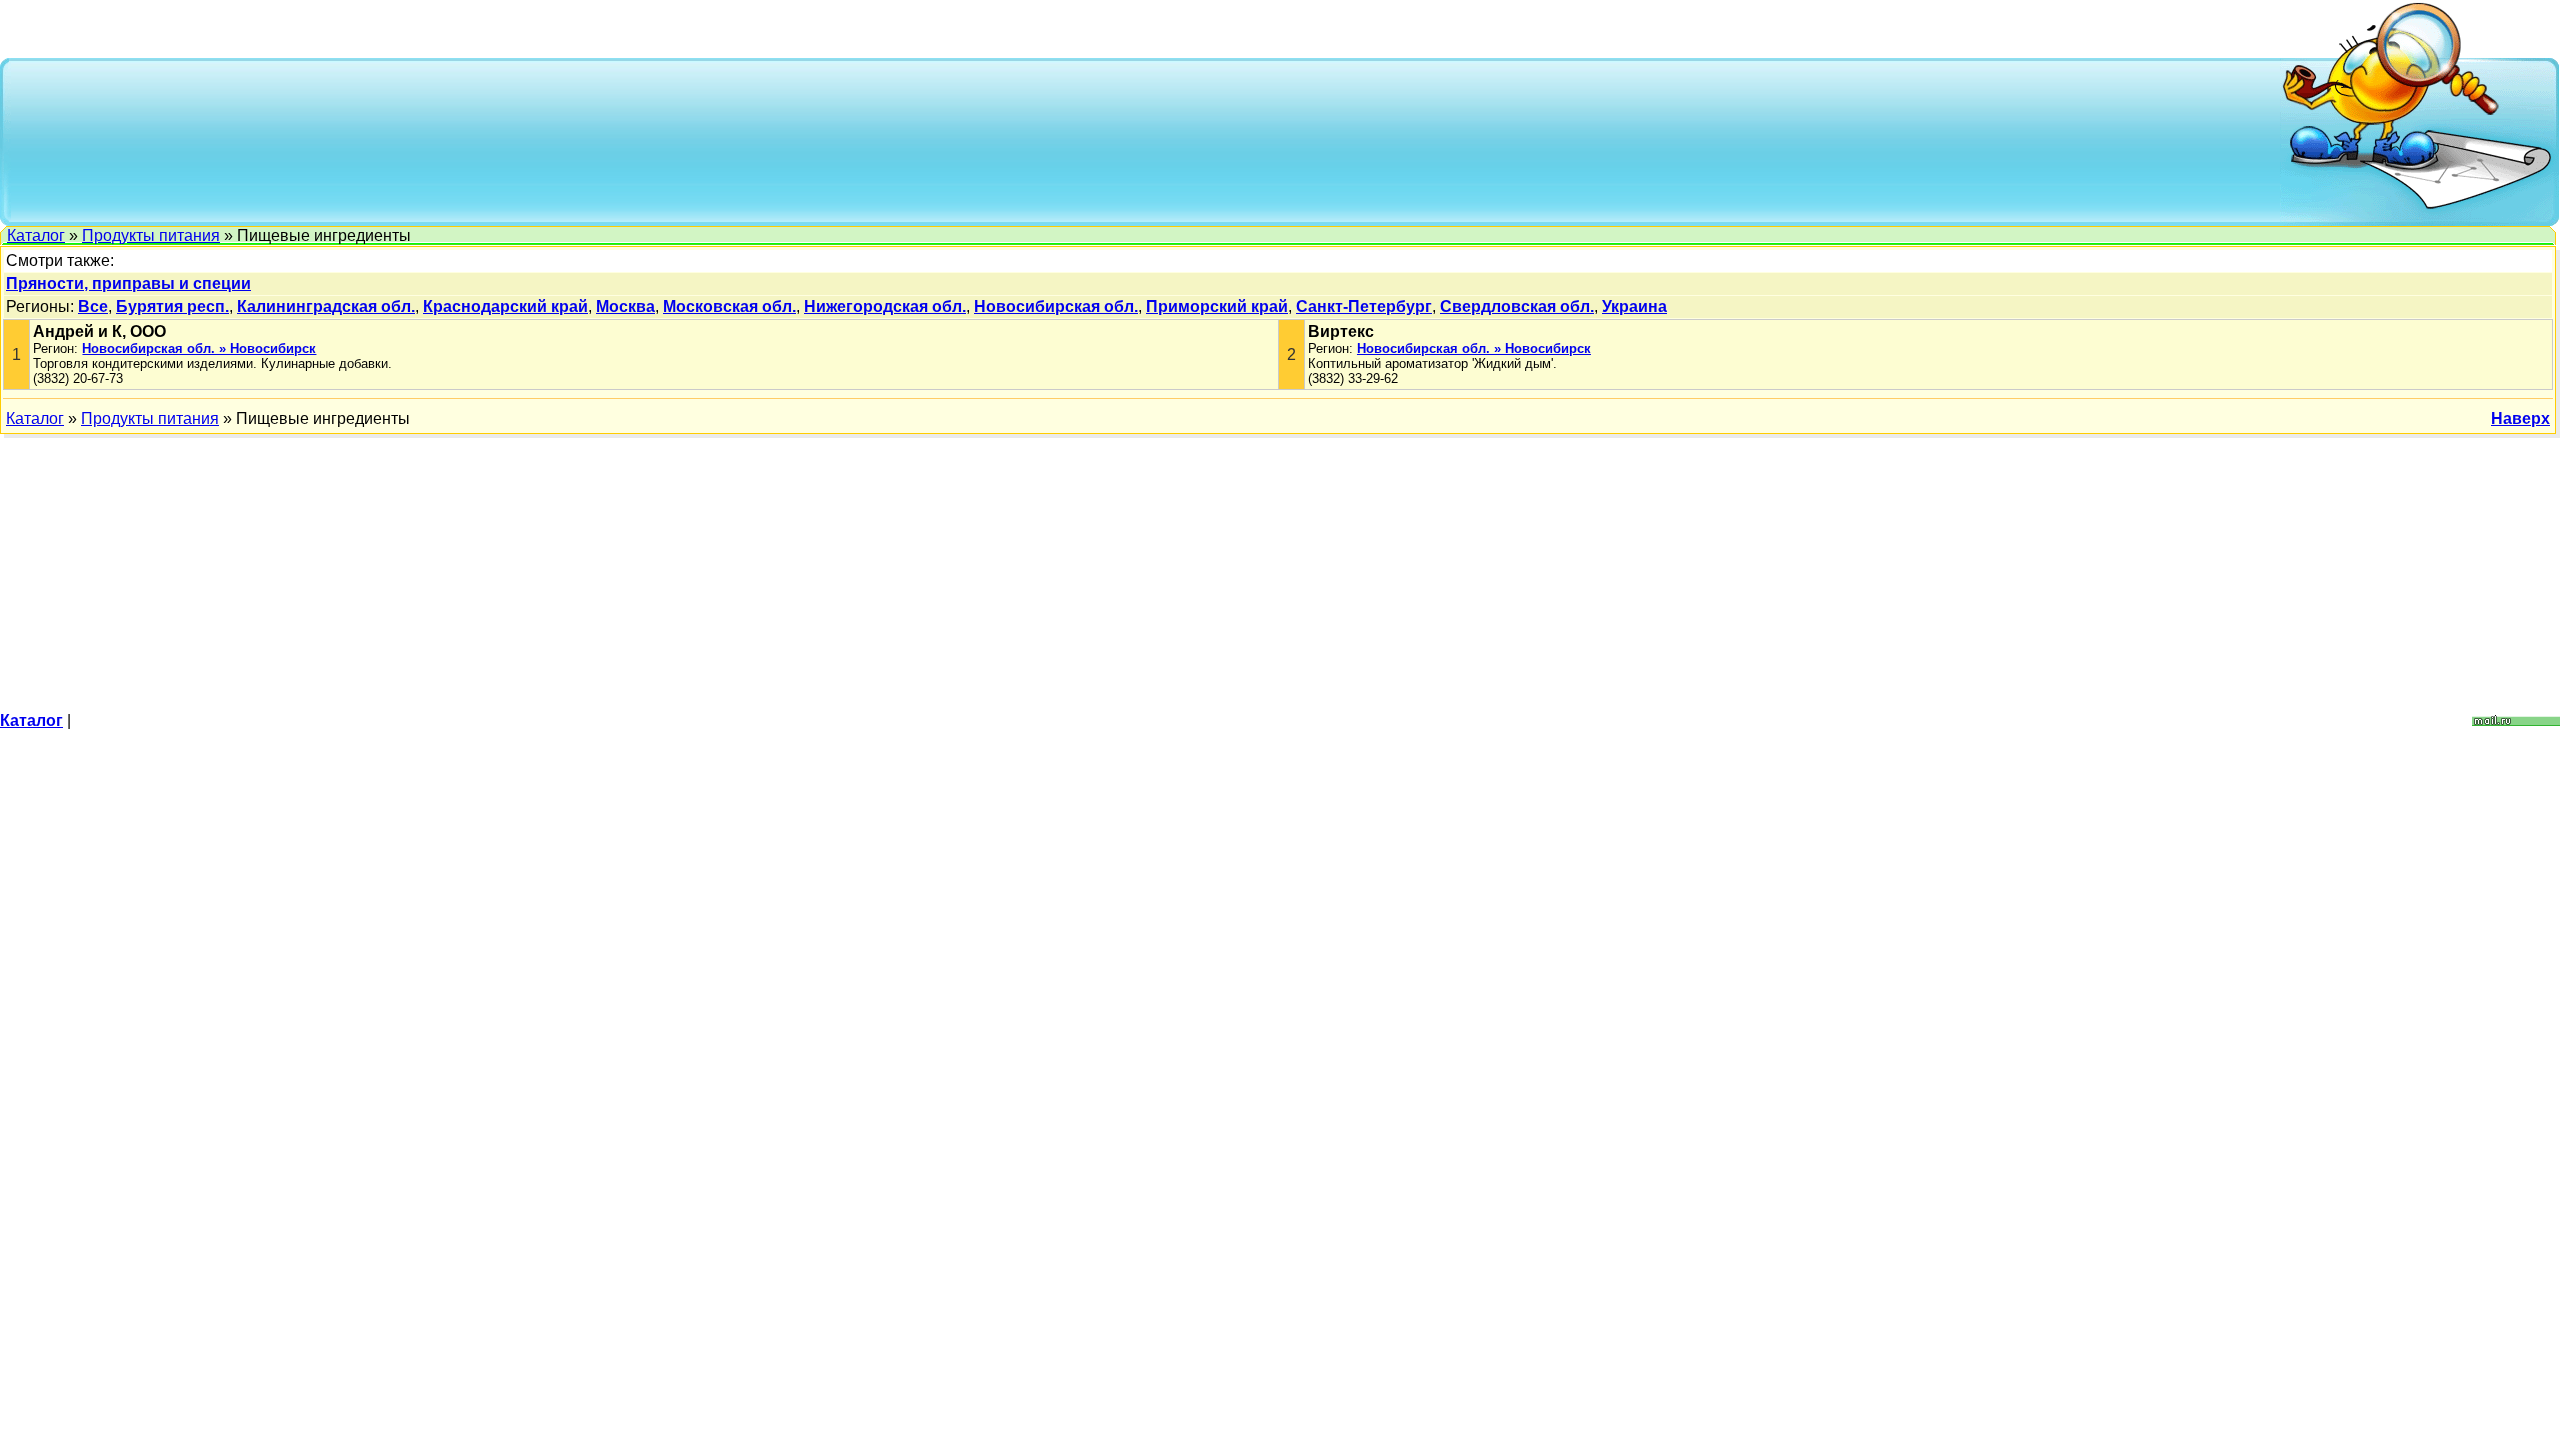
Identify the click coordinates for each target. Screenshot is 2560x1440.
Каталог (36, 235)
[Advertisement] (1146, 140)
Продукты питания (151, 235)
